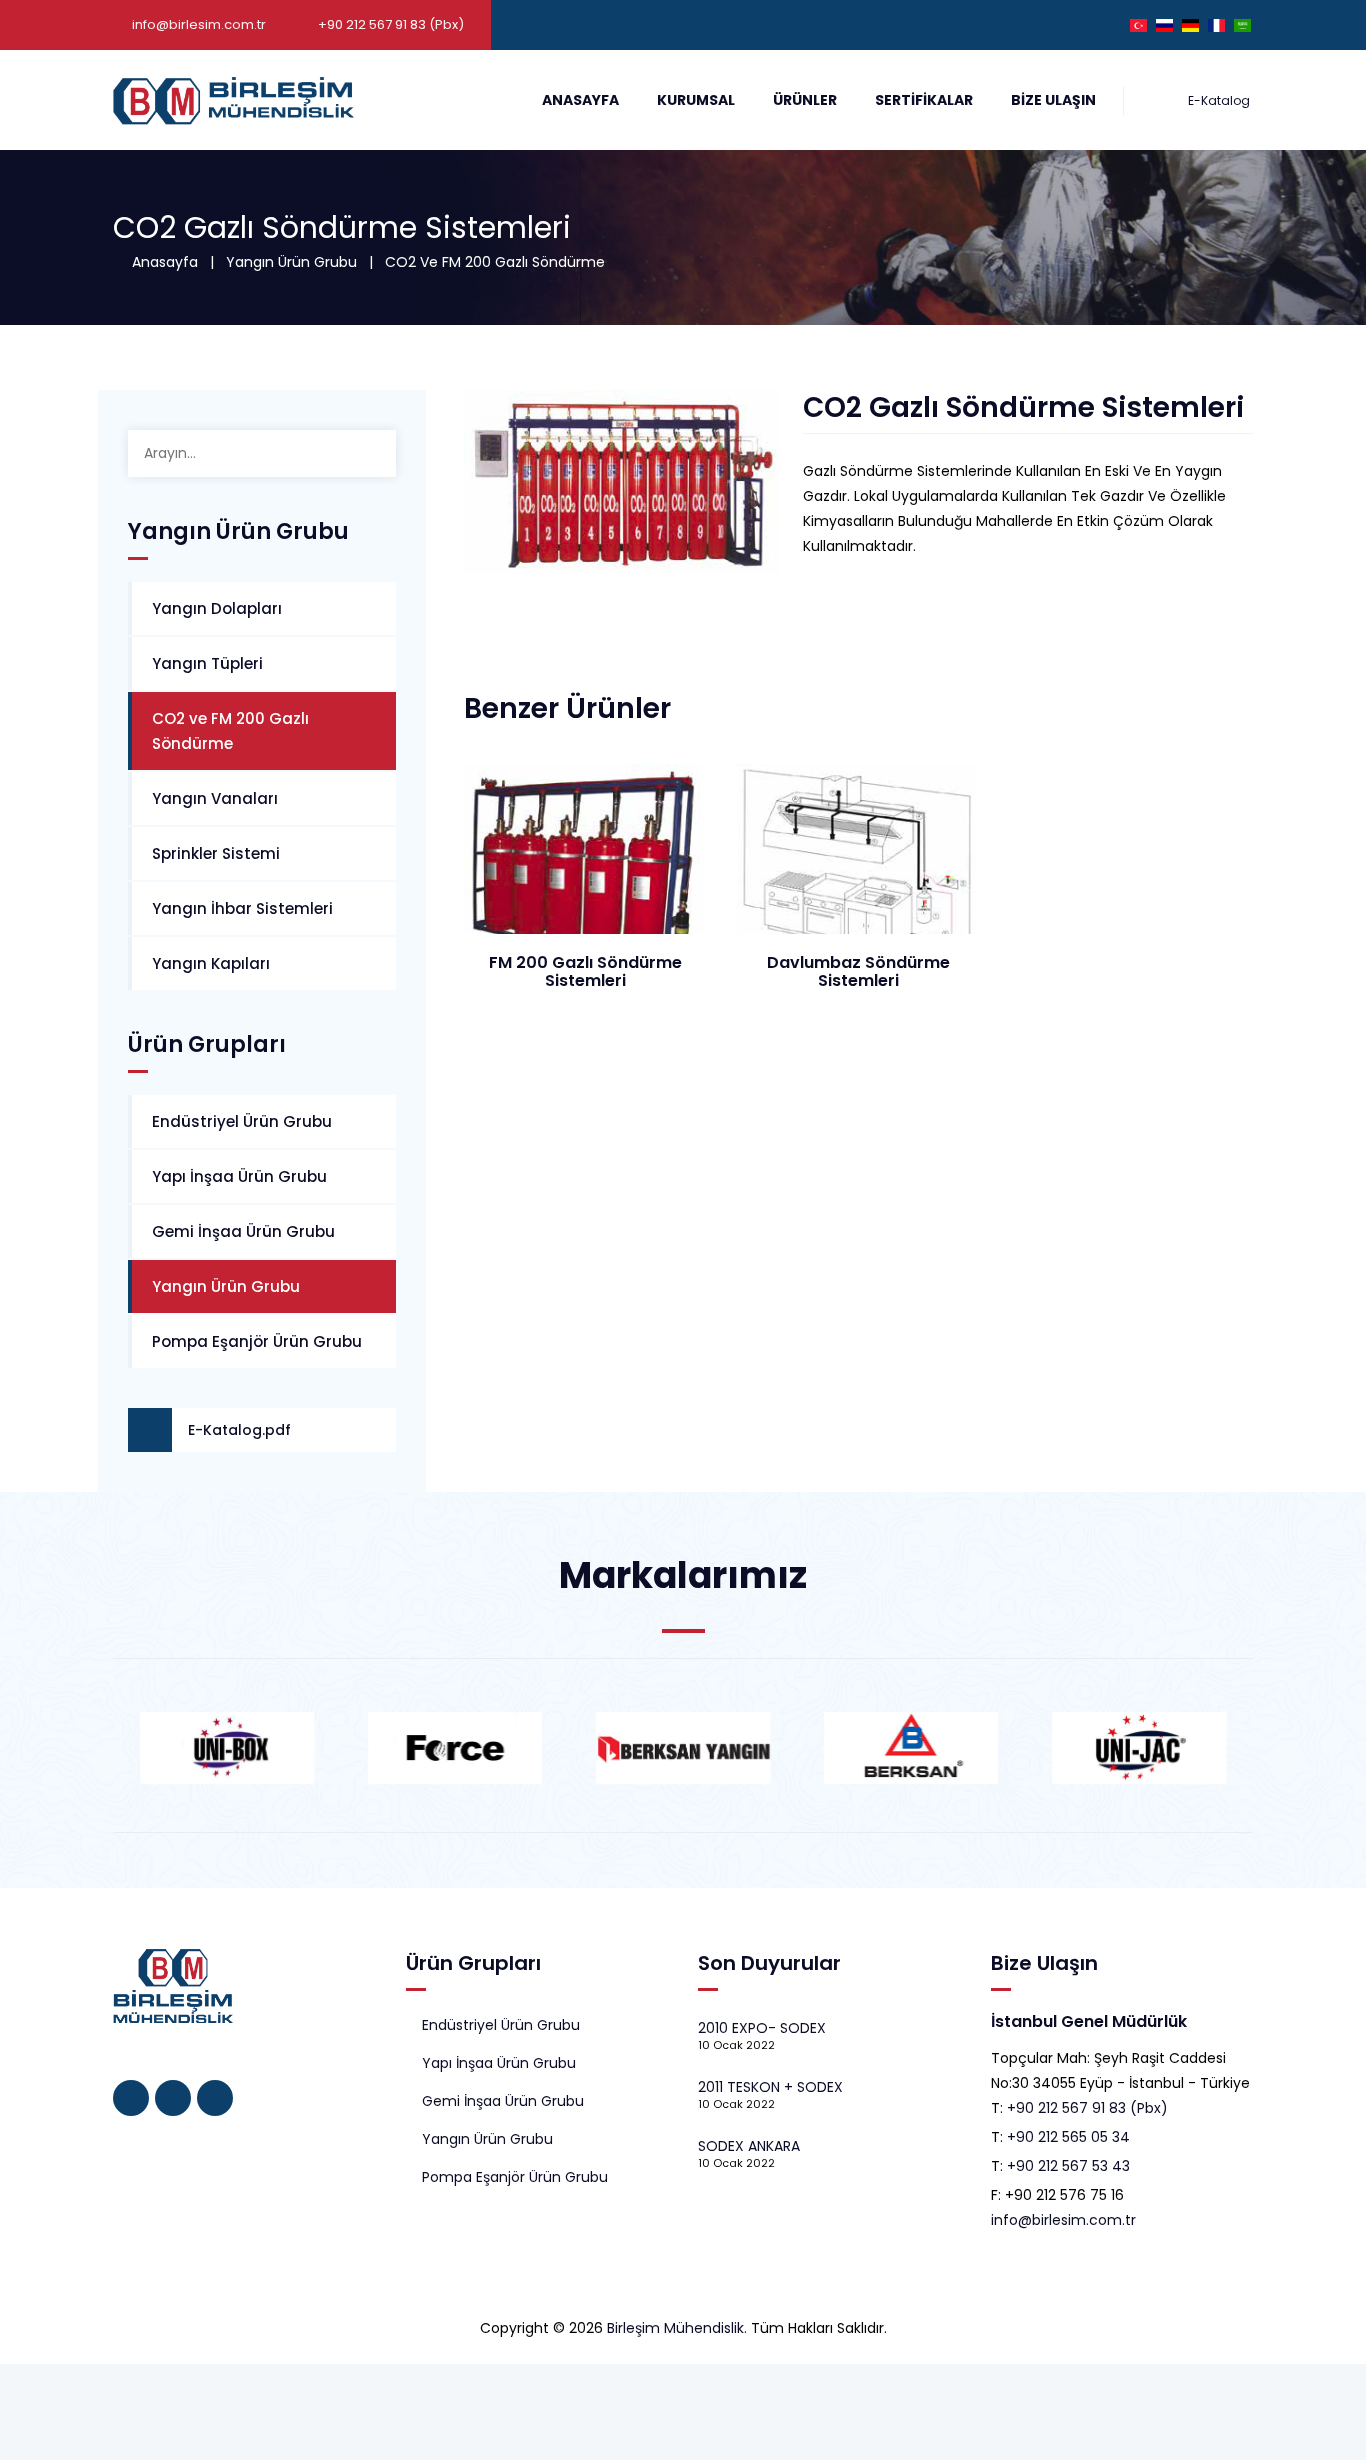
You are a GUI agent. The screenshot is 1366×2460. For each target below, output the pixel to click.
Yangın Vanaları (215, 798)
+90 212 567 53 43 (1068, 2166)
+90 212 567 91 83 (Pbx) (1087, 2108)
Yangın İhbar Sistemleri (242, 908)
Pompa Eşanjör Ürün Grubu (257, 1341)
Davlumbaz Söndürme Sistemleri (858, 971)
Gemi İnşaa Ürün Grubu (243, 1231)
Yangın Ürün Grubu (291, 262)
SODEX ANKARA (749, 2146)
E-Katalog (1217, 100)
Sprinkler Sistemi (216, 853)
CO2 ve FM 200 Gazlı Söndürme (495, 262)
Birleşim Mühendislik (675, 2328)
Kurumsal (696, 100)
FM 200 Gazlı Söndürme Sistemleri (585, 971)
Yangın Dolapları (217, 608)
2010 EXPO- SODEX (762, 2028)
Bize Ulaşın (1053, 100)
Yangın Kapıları (211, 963)
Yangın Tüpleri (207, 663)
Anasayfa (580, 100)
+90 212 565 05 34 (1068, 2137)
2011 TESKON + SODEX (770, 2087)
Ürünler (805, 100)
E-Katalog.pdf (239, 1430)
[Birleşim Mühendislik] (233, 100)
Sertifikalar (924, 100)
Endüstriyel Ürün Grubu (242, 1121)
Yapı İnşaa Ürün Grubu (239, 1176)
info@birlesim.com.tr (199, 24)
